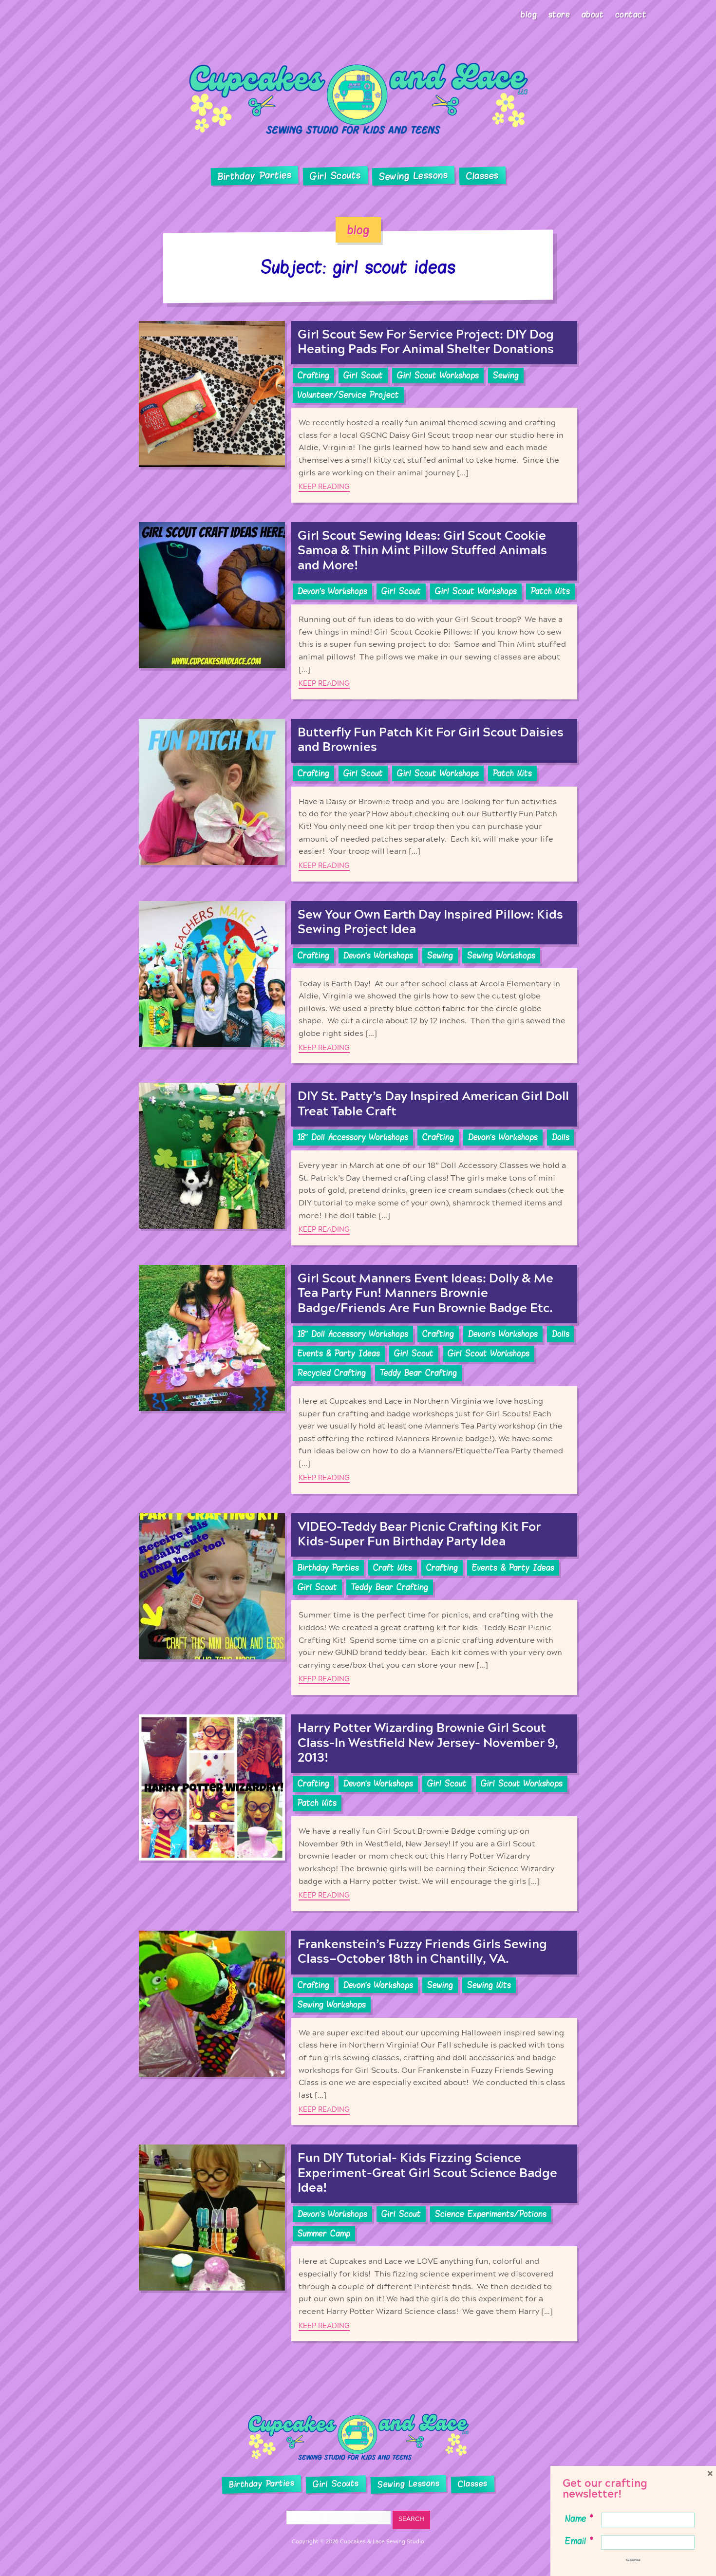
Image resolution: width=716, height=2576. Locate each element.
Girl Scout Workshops (438, 376)
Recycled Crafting (332, 1373)
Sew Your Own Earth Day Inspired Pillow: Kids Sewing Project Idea (430, 922)
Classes (482, 176)
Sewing (506, 376)
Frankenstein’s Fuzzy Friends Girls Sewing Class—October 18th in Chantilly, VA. (422, 1952)
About (593, 15)
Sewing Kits (489, 1985)
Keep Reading (324, 487)
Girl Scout (363, 376)
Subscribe (633, 2560)
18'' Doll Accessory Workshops (353, 1137)
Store (559, 15)
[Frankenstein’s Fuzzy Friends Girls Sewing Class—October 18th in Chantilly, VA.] (212, 2028)
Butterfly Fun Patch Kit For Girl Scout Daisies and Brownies (431, 740)
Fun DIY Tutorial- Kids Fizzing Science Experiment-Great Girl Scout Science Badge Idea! (427, 2173)
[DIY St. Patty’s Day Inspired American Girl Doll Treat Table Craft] (212, 1164)
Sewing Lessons (414, 176)
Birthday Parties (254, 176)
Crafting (313, 376)
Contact (631, 15)
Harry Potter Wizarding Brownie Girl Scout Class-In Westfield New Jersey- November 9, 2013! (428, 1743)
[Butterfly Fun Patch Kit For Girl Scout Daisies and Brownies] (212, 800)
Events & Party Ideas (339, 1354)
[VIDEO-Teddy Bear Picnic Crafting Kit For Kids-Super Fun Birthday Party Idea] (212, 1604)
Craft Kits (393, 1568)
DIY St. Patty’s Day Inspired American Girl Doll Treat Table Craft (433, 1104)
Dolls (561, 1137)
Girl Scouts (335, 176)
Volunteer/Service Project (348, 395)
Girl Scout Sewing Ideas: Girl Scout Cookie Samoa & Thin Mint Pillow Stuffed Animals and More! (422, 551)
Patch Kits (550, 591)
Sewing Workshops (501, 956)
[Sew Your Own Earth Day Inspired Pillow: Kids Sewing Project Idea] (212, 982)
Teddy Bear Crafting (418, 1373)
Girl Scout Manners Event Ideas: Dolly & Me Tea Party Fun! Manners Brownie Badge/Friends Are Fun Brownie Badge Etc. (425, 1293)
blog (358, 230)
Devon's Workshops (332, 591)
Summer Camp (324, 2234)
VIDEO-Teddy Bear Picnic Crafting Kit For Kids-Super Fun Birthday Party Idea (419, 1534)
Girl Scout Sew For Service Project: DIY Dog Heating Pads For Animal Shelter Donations (426, 342)
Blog (529, 15)
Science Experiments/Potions (491, 2214)
